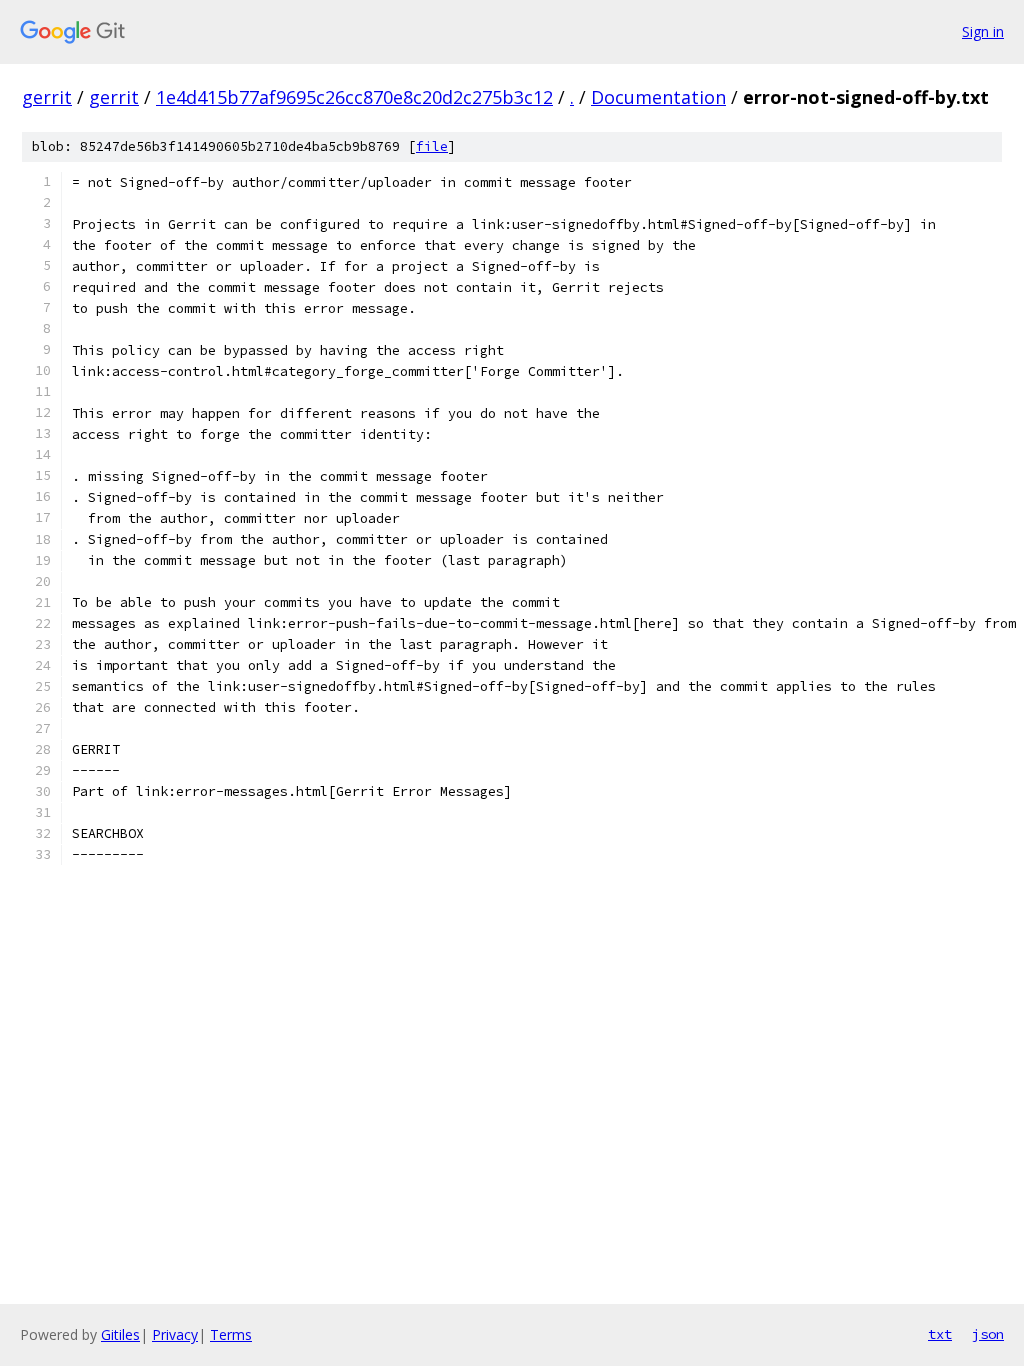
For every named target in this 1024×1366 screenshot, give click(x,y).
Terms (231, 1334)
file (432, 146)
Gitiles (120, 1334)
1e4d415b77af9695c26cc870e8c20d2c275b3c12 (354, 97)
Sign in (983, 31)
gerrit (47, 97)
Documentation (658, 97)
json (988, 1334)
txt (940, 1334)
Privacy (175, 1334)
